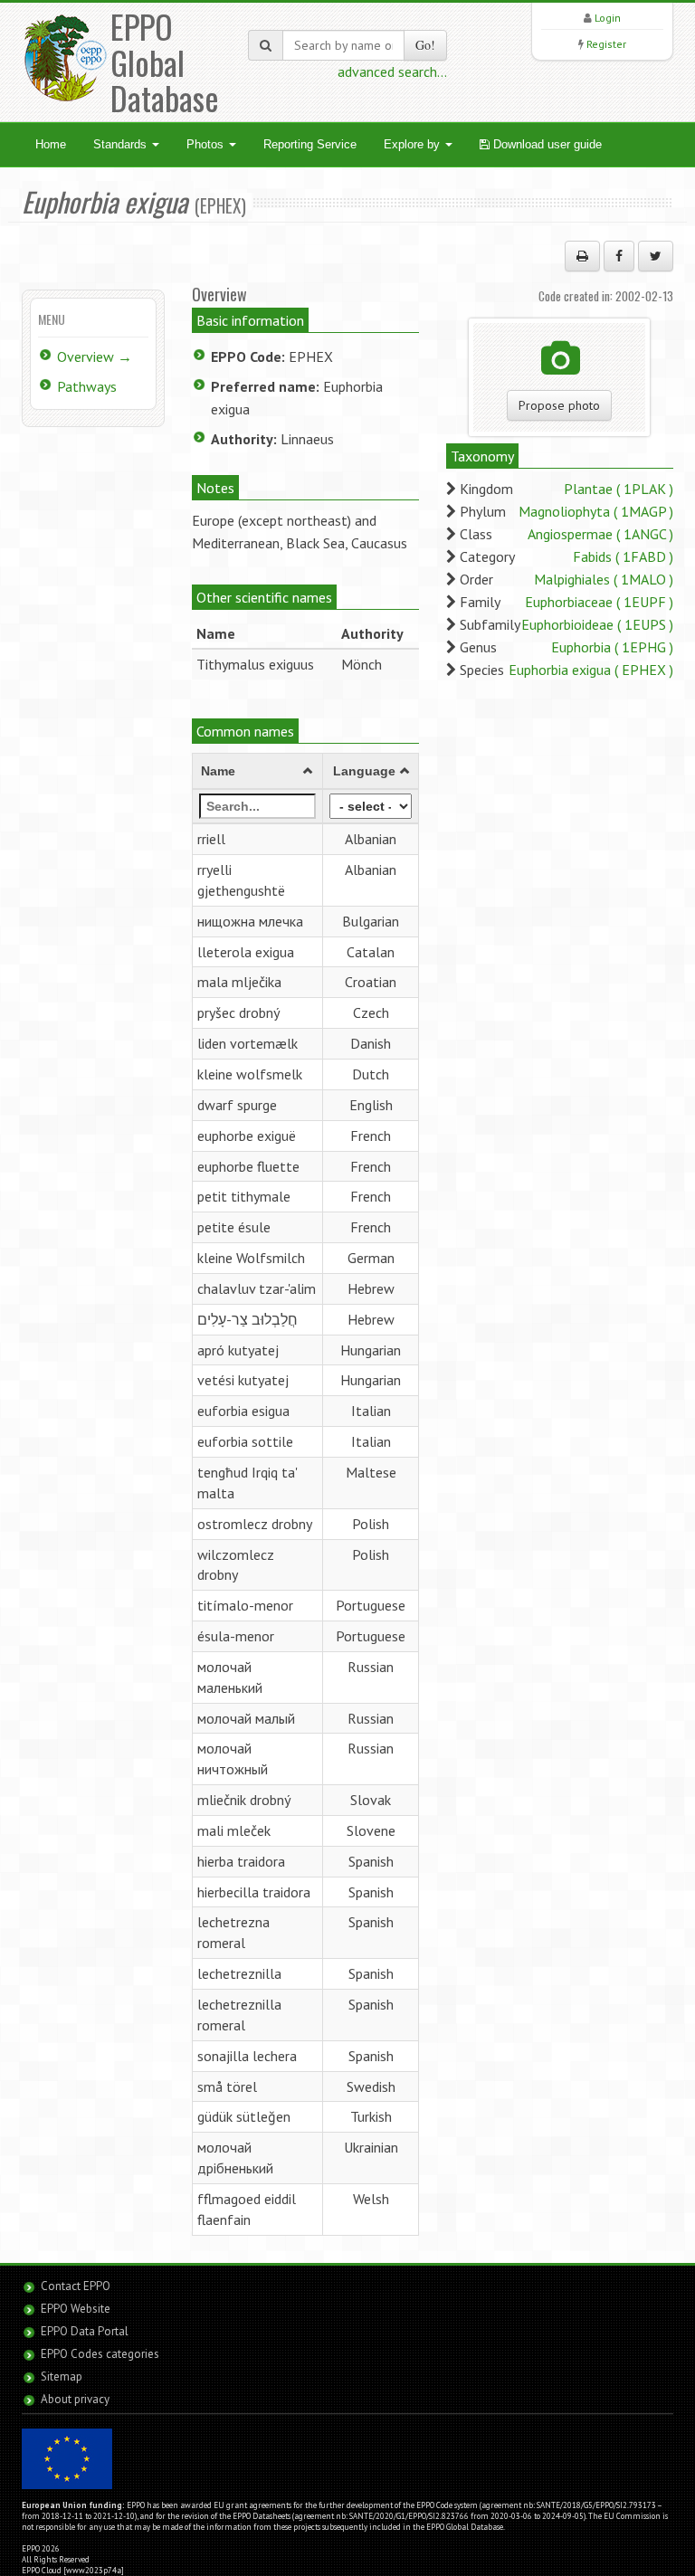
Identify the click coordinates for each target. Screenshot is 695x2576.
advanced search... (392, 71)
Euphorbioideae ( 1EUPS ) (597, 624)
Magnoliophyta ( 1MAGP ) (596, 511)
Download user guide (546, 144)
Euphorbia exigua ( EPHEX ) (591, 670)
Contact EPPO (76, 2286)
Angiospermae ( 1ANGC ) (600, 534)
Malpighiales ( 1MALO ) (604, 579)
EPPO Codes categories (100, 2354)
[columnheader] (257, 772)
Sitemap (62, 2376)
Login (608, 18)
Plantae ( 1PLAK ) (619, 489)
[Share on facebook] (619, 256)
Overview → (95, 356)
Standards (122, 144)
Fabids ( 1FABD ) (623, 556)
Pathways (87, 386)
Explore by (414, 144)
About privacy (75, 2399)
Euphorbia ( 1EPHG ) (612, 647)
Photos (207, 144)
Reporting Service (310, 144)
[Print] (582, 256)
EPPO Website (76, 2309)
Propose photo (559, 405)
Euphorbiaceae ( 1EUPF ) (599, 602)
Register (606, 44)
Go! (425, 45)
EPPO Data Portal (85, 2331)
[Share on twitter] (656, 256)
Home (51, 144)
